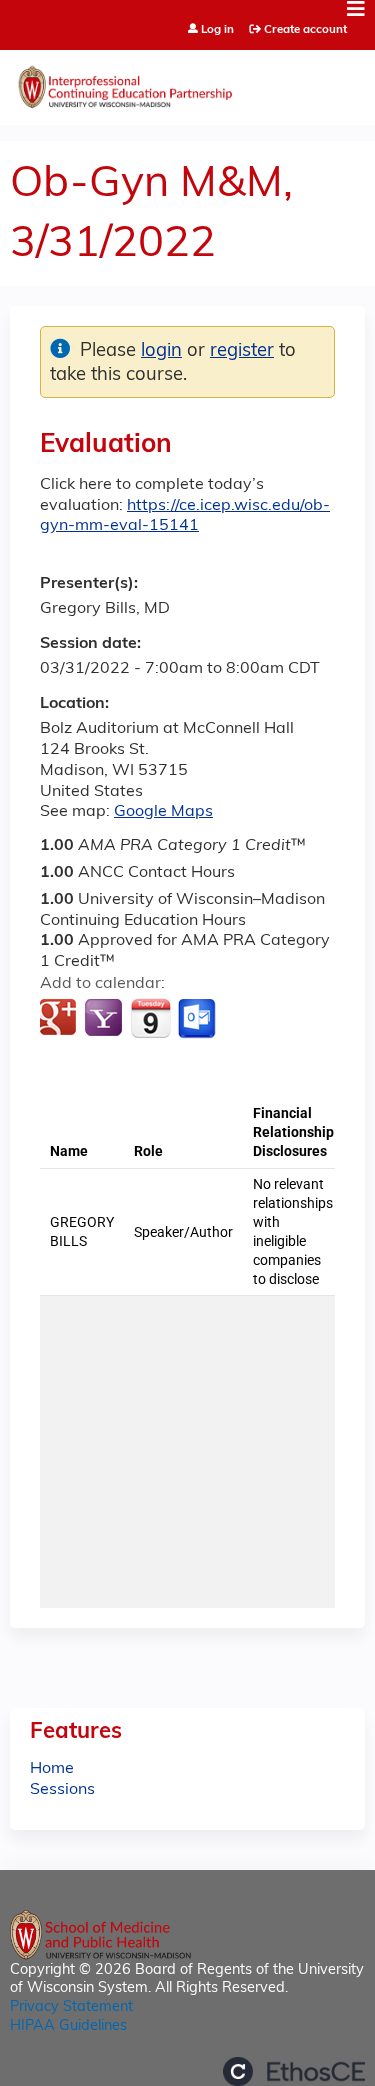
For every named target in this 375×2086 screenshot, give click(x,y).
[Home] (187, 82)
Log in (217, 30)
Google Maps (163, 812)
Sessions (62, 1790)
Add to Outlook (198, 1019)
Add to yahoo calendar (105, 1019)
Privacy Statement (71, 2007)
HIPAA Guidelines (68, 2026)
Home (52, 1769)
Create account (305, 30)
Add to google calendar (60, 1019)
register (242, 351)
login (161, 351)
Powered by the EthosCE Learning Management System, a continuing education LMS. (294, 2071)
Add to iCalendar (150, 1018)
